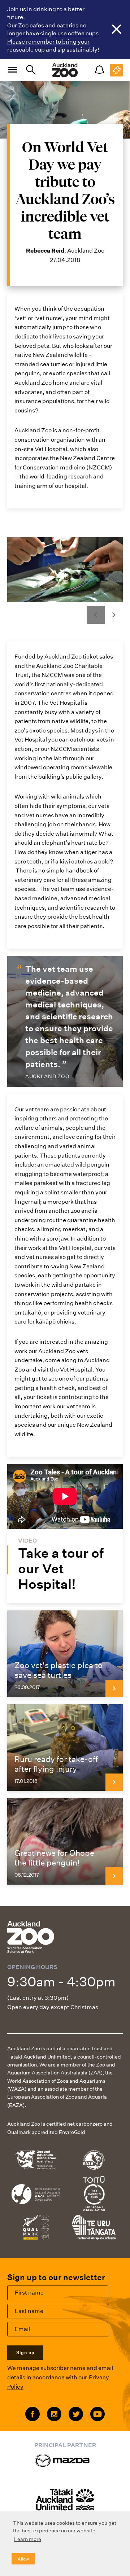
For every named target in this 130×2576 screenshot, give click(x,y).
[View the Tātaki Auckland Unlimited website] (65, 2503)
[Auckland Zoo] (65, 70)
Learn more (28, 2539)
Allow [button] (23, 2559)
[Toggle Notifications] (99, 70)
